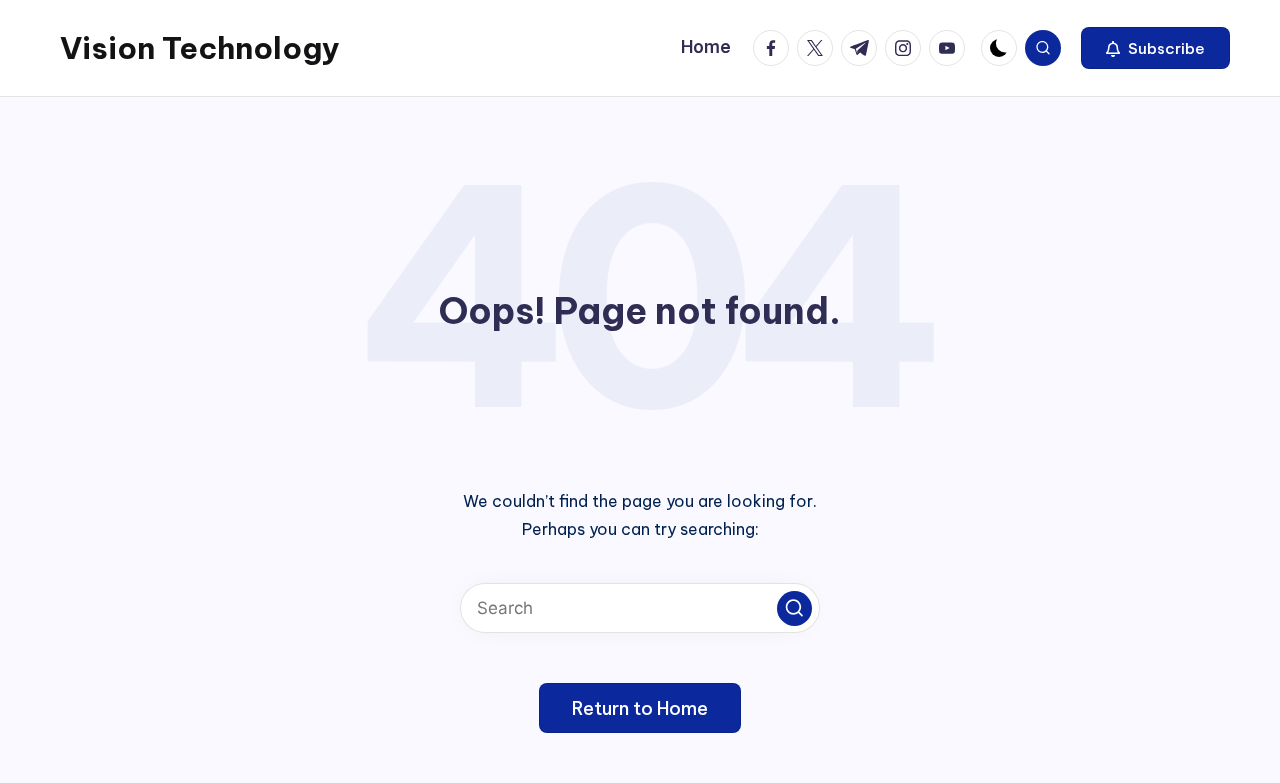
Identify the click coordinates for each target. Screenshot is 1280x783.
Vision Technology (200, 48)
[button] (1155, 48)
